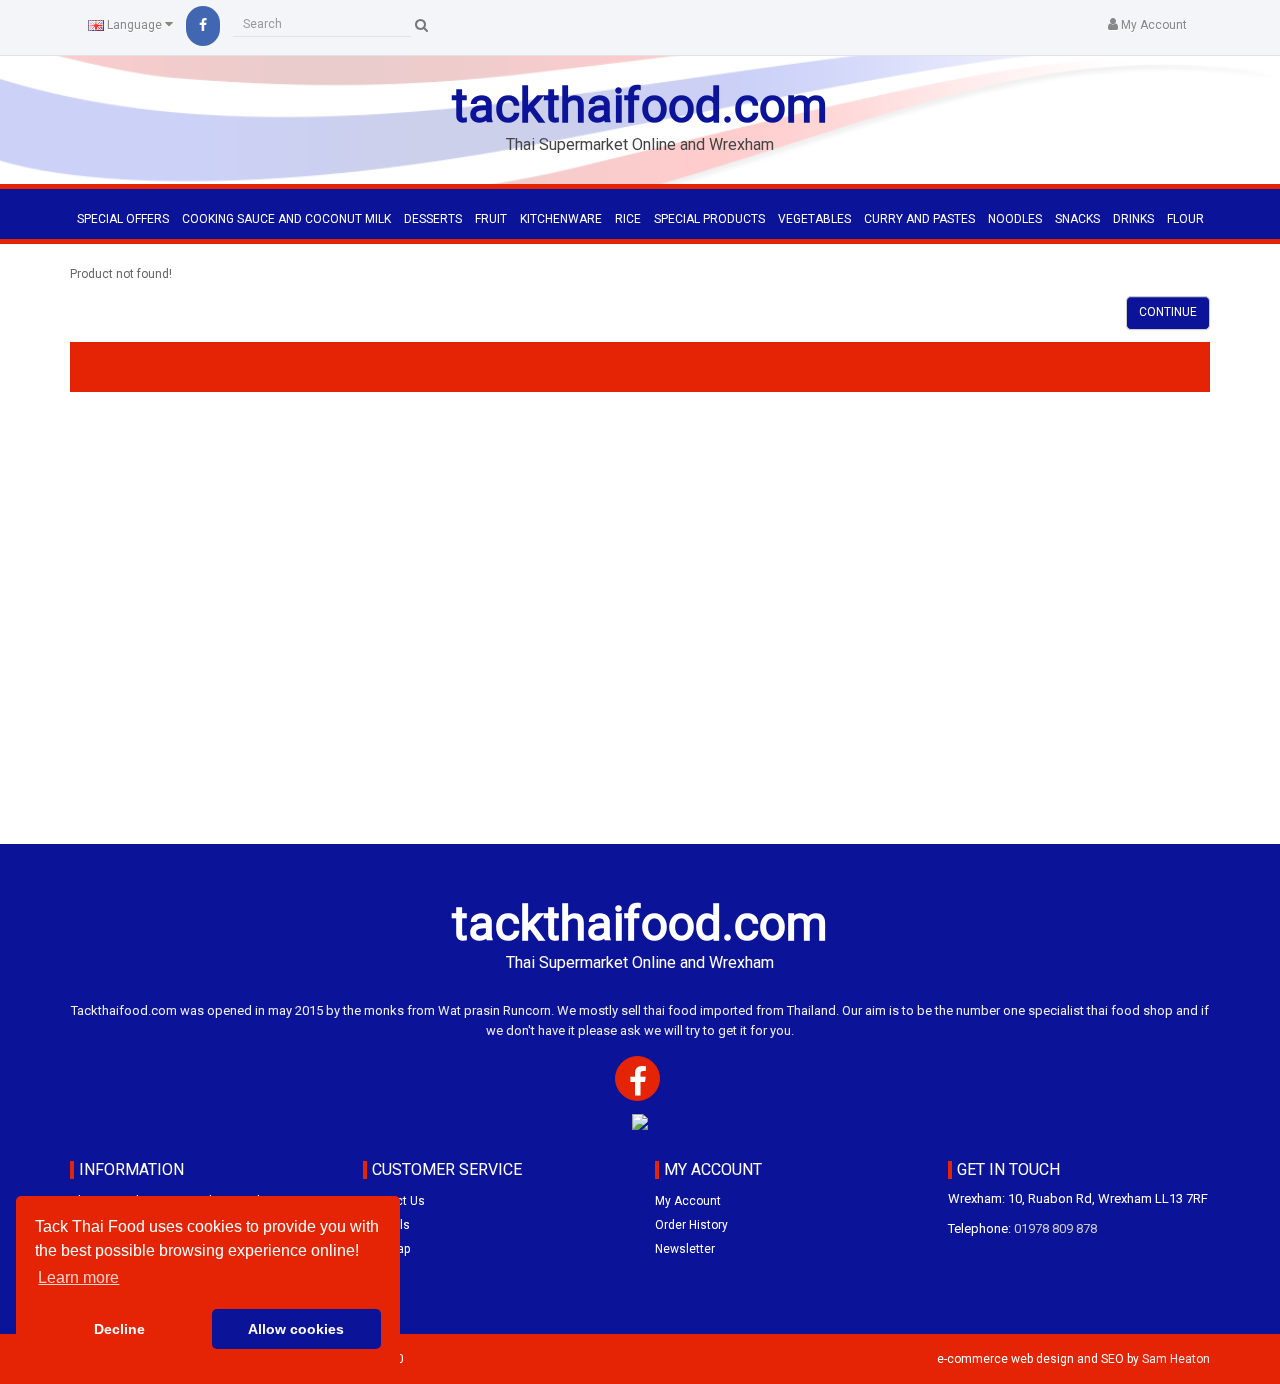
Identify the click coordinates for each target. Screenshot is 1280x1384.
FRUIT (491, 219)
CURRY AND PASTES (919, 219)
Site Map (386, 1249)
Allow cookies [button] (296, 1329)
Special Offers (123, 219)
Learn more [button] (78, 1277)
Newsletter (685, 1249)
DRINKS (1133, 219)
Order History (691, 1225)
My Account (688, 1201)
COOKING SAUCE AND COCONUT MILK (286, 219)
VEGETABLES (814, 219)
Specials (386, 1225)
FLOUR (1185, 219)
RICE (628, 219)
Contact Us (394, 1201)
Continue (1168, 312)
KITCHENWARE (561, 219)
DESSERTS (433, 219)
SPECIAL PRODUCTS (709, 219)
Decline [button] (119, 1329)
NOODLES (1015, 219)
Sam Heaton (1176, 1359)
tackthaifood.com (640, 105)
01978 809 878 (1055, 1228)
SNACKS (1077, 219)
